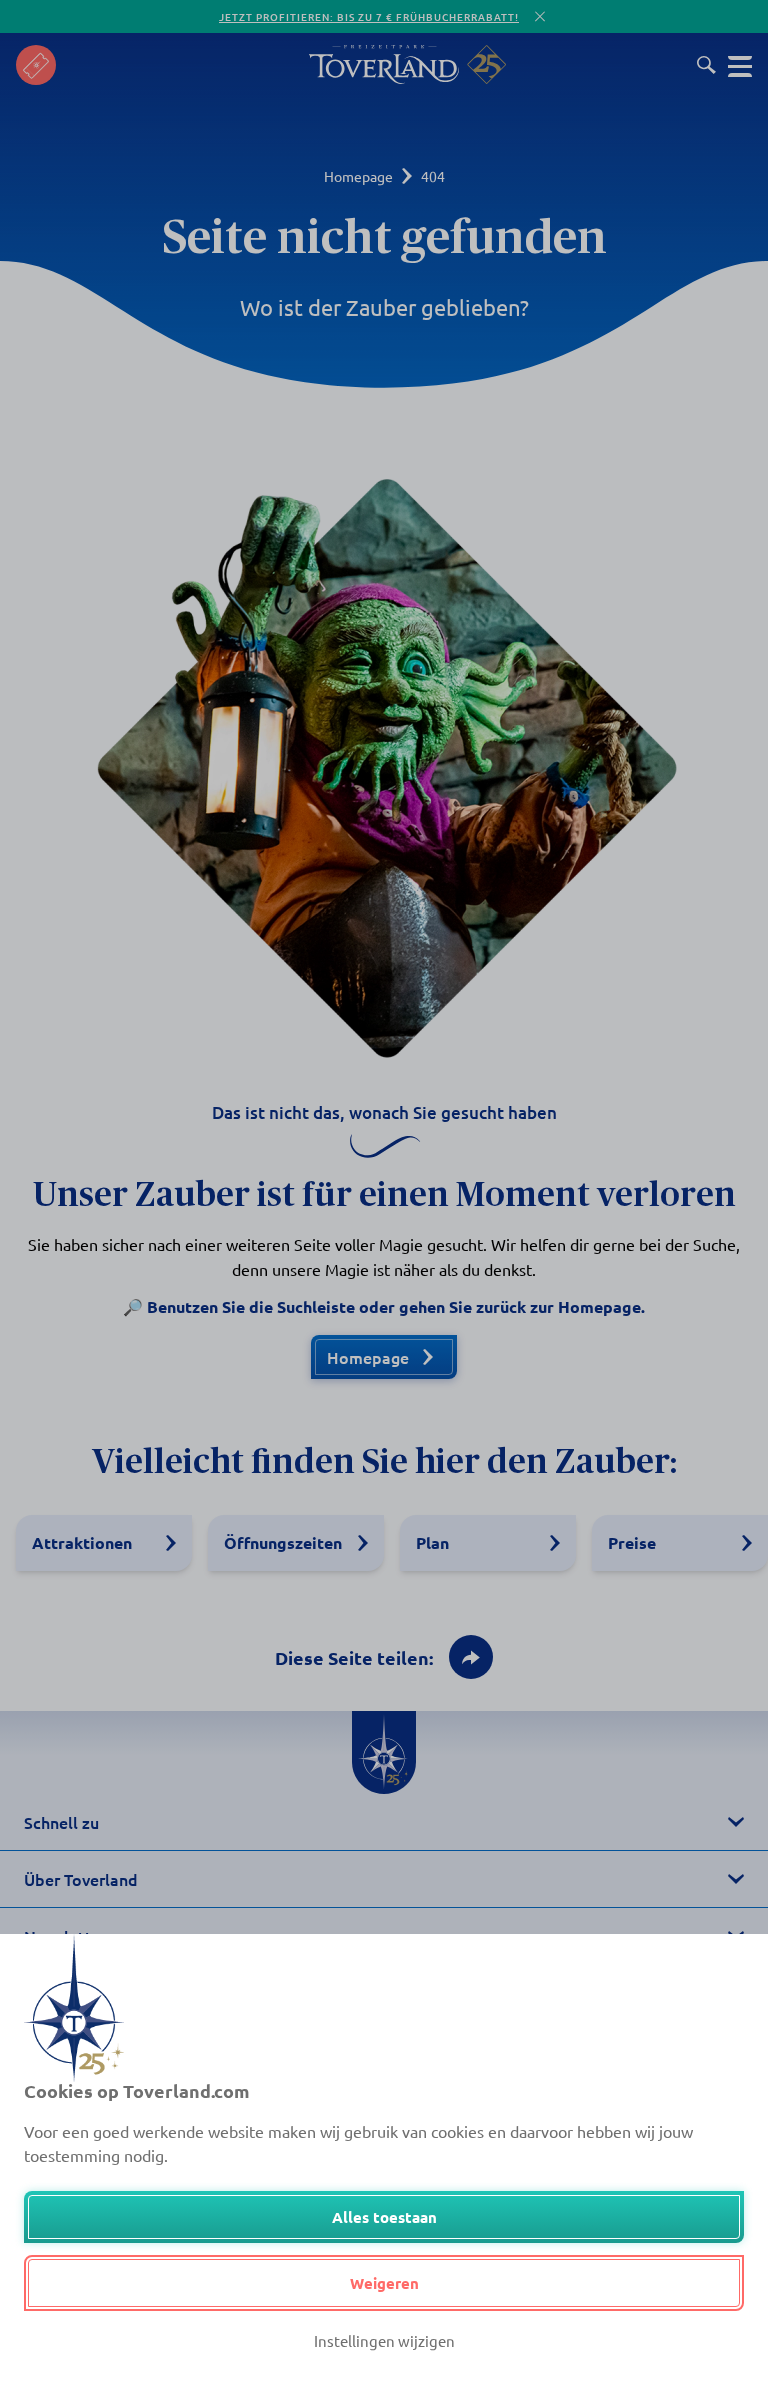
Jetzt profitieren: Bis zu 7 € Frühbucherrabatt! (369, 16)
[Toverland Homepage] (384, 64)
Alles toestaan (384, 2217)
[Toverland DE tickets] (36, 65)
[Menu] (740, 65)
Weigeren (384, 2283)
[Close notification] (540, 16)
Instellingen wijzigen (384, 2340)
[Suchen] (706, 65)
